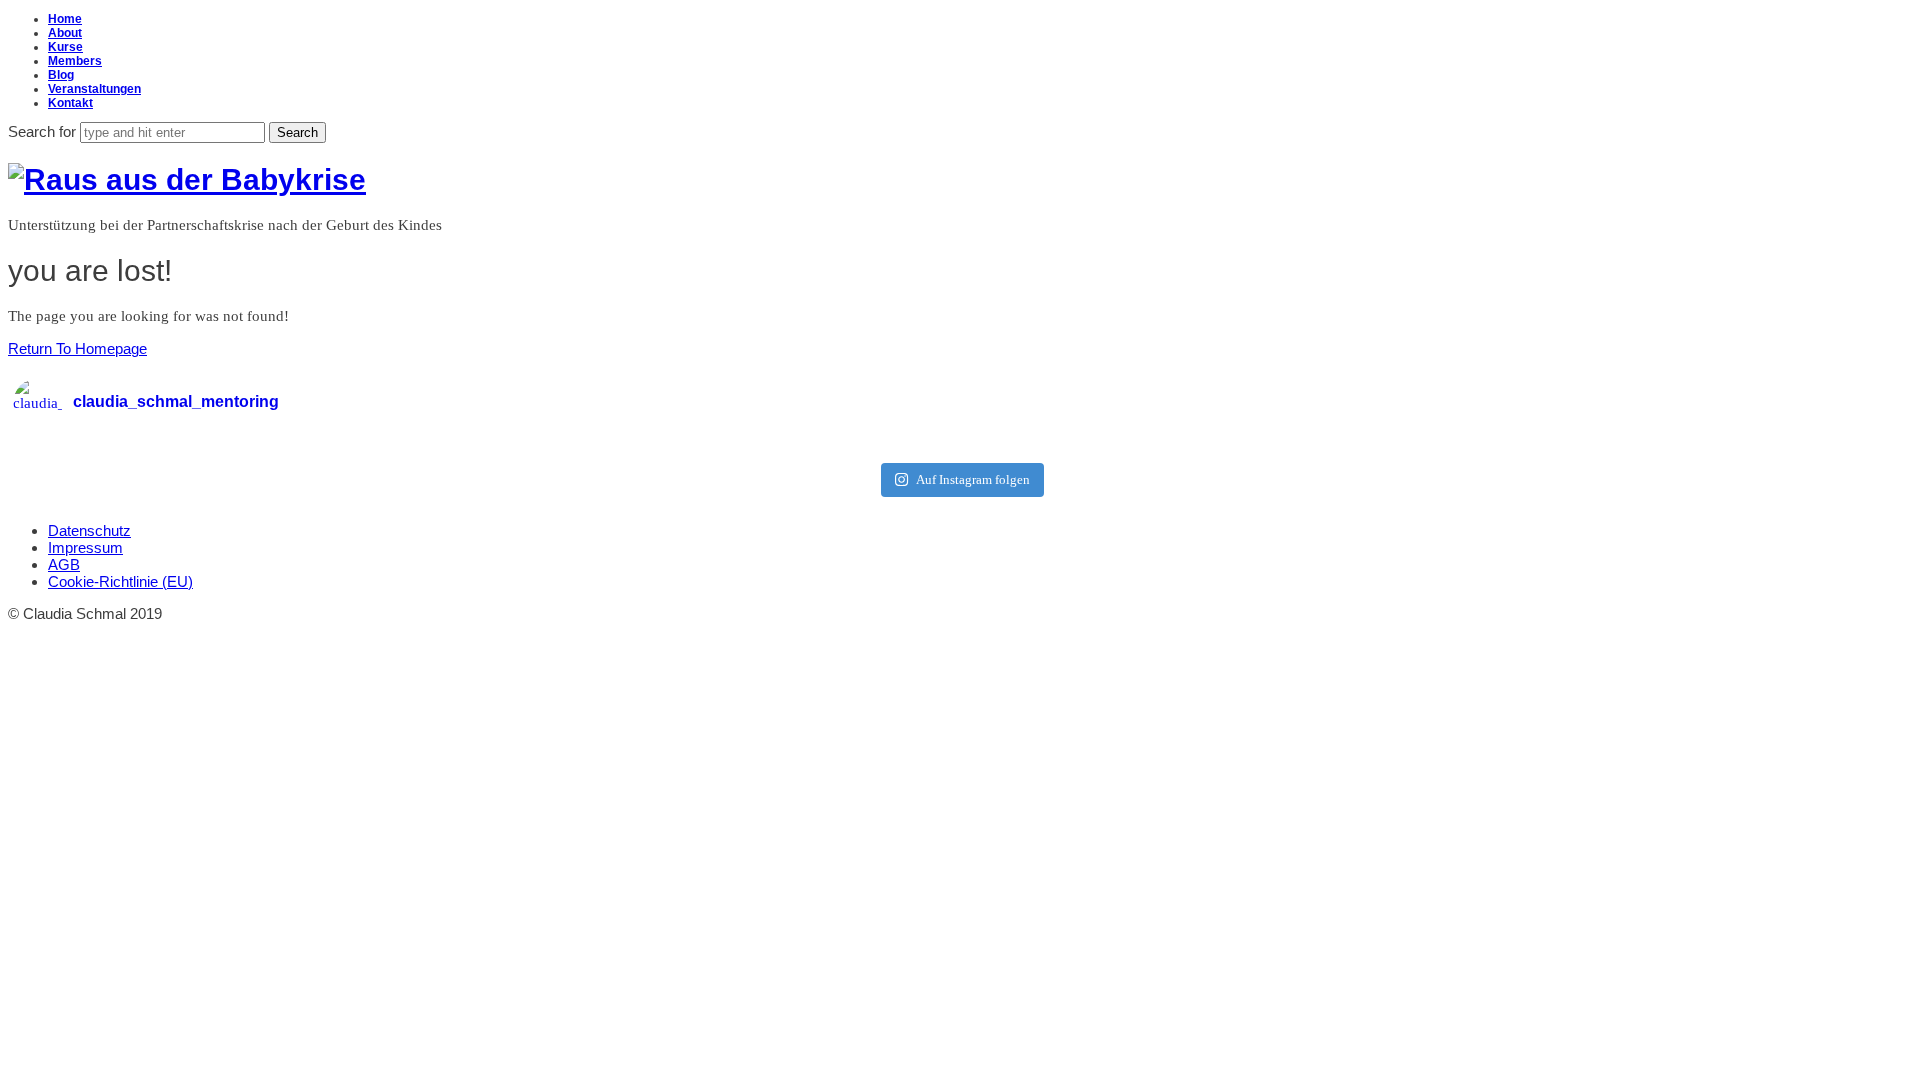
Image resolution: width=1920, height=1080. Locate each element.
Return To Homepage (77, 348)
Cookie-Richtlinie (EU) (120, 581)
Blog (61, 75)
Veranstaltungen (94, 89)
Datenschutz (89, 530)
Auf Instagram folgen (973, 479)
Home (65, 19)
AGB (64, 564)
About (65, 33)
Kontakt (70, 103)
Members (75, 61)
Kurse (65, 47)
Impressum (85, 547)
